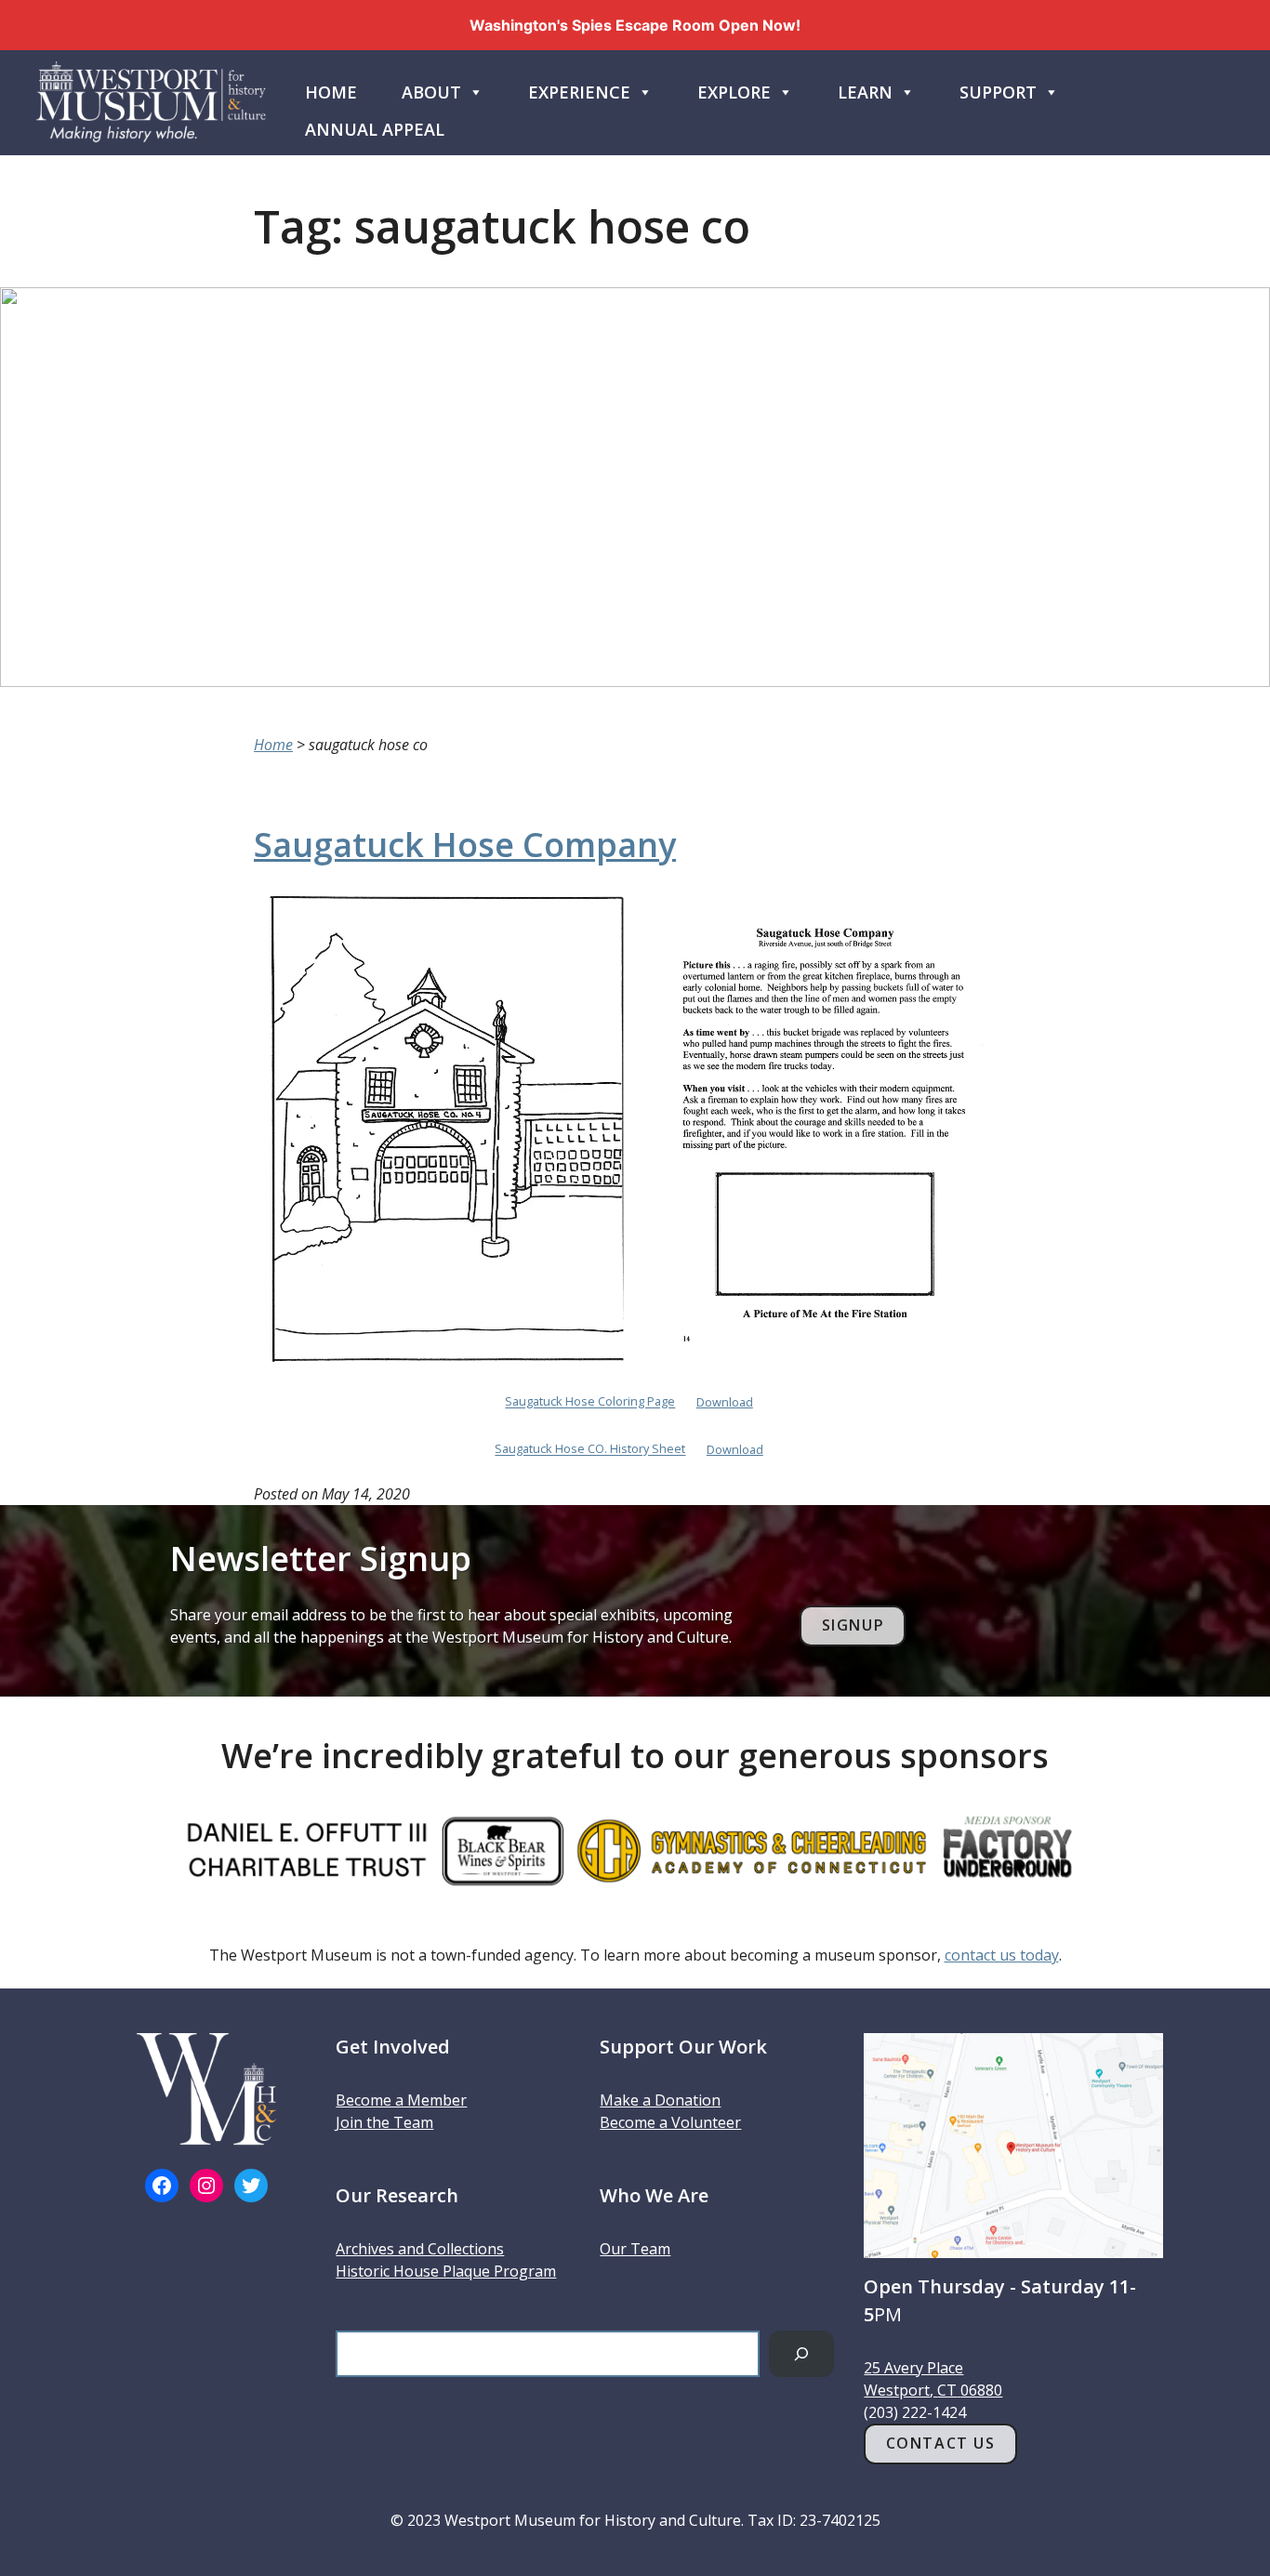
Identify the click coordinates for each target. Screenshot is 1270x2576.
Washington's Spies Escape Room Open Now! (635, 25)
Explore (734, 92)
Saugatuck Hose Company (465, 845)
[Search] (802, 2353)
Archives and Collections (420, 2249)
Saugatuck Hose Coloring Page (590, 1402)
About (431, 92)
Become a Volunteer (670, 2122)
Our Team (635, 2249)
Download (725, 1402)
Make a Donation (660, 2100)
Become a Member (401, 2100)
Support (998, 92)
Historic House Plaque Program (446, 2271)
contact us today (1002, 1955)
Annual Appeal (375, 129)
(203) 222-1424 (915, 2412)
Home (331, 92)
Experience (579, 92)
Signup (853, 1625)
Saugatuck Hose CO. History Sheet (590, 1449)
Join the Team (384, 2122)
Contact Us (941, 2443)
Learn (865, 92)
